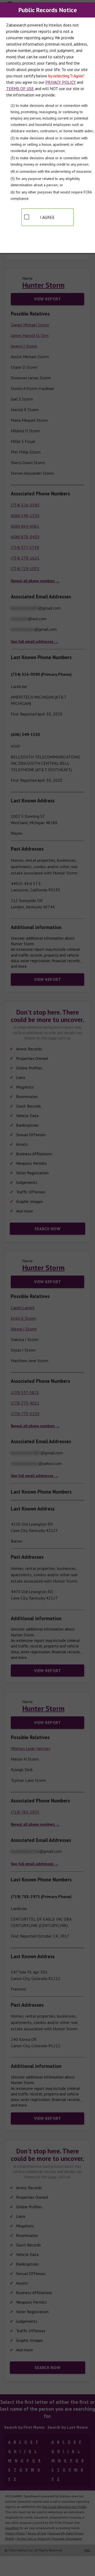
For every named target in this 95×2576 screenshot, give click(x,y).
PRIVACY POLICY (61, 82)
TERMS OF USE (20, 88)
